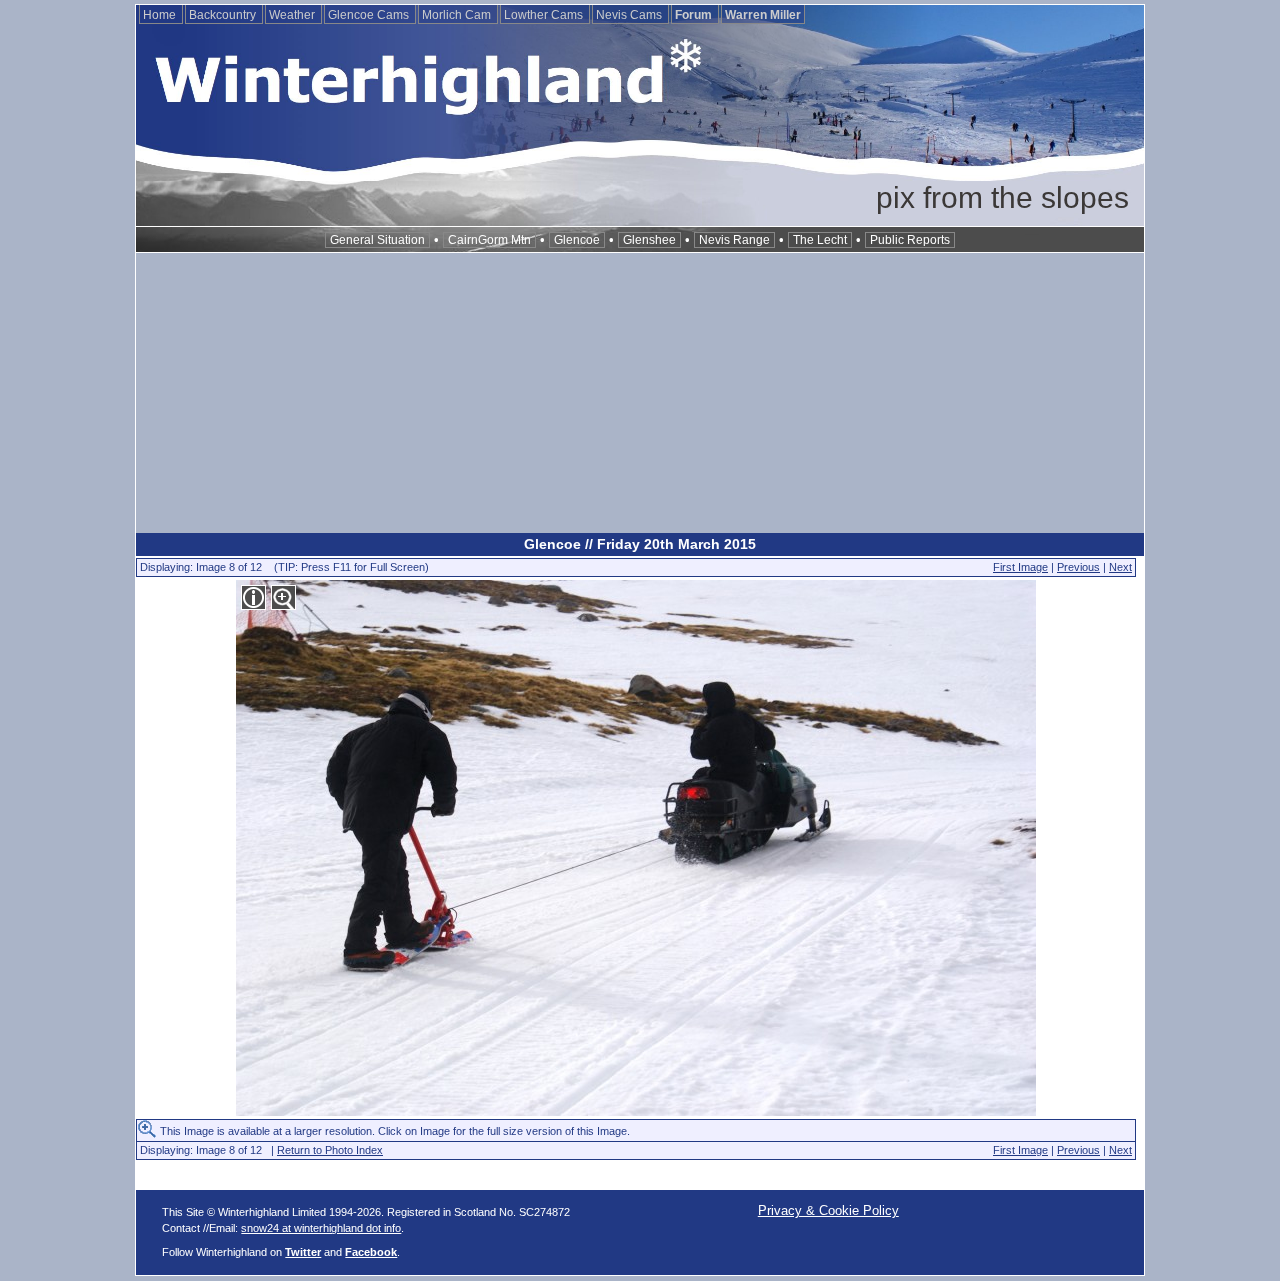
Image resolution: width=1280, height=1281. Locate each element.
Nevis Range (734, 240)
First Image (1020, 567)
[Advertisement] (640, 393)
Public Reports (910, 240)
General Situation (377, 240)
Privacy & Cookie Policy (828, 1210)
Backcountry (224, 15)
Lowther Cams (545, 15)
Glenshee (649, 240)
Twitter (303, 1252)
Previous (1078, 567)
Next (1120, 567)
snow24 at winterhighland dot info (321, 1228)
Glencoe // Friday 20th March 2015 (640, 544)
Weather (293, 15)
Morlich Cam (458, 15)
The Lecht (820, 240)
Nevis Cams (630, 15)
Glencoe (577, 240)
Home (161, 15)
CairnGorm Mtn (489, 240)
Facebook (371, 1252)
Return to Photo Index (330, 1150)
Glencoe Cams (370, 15)
